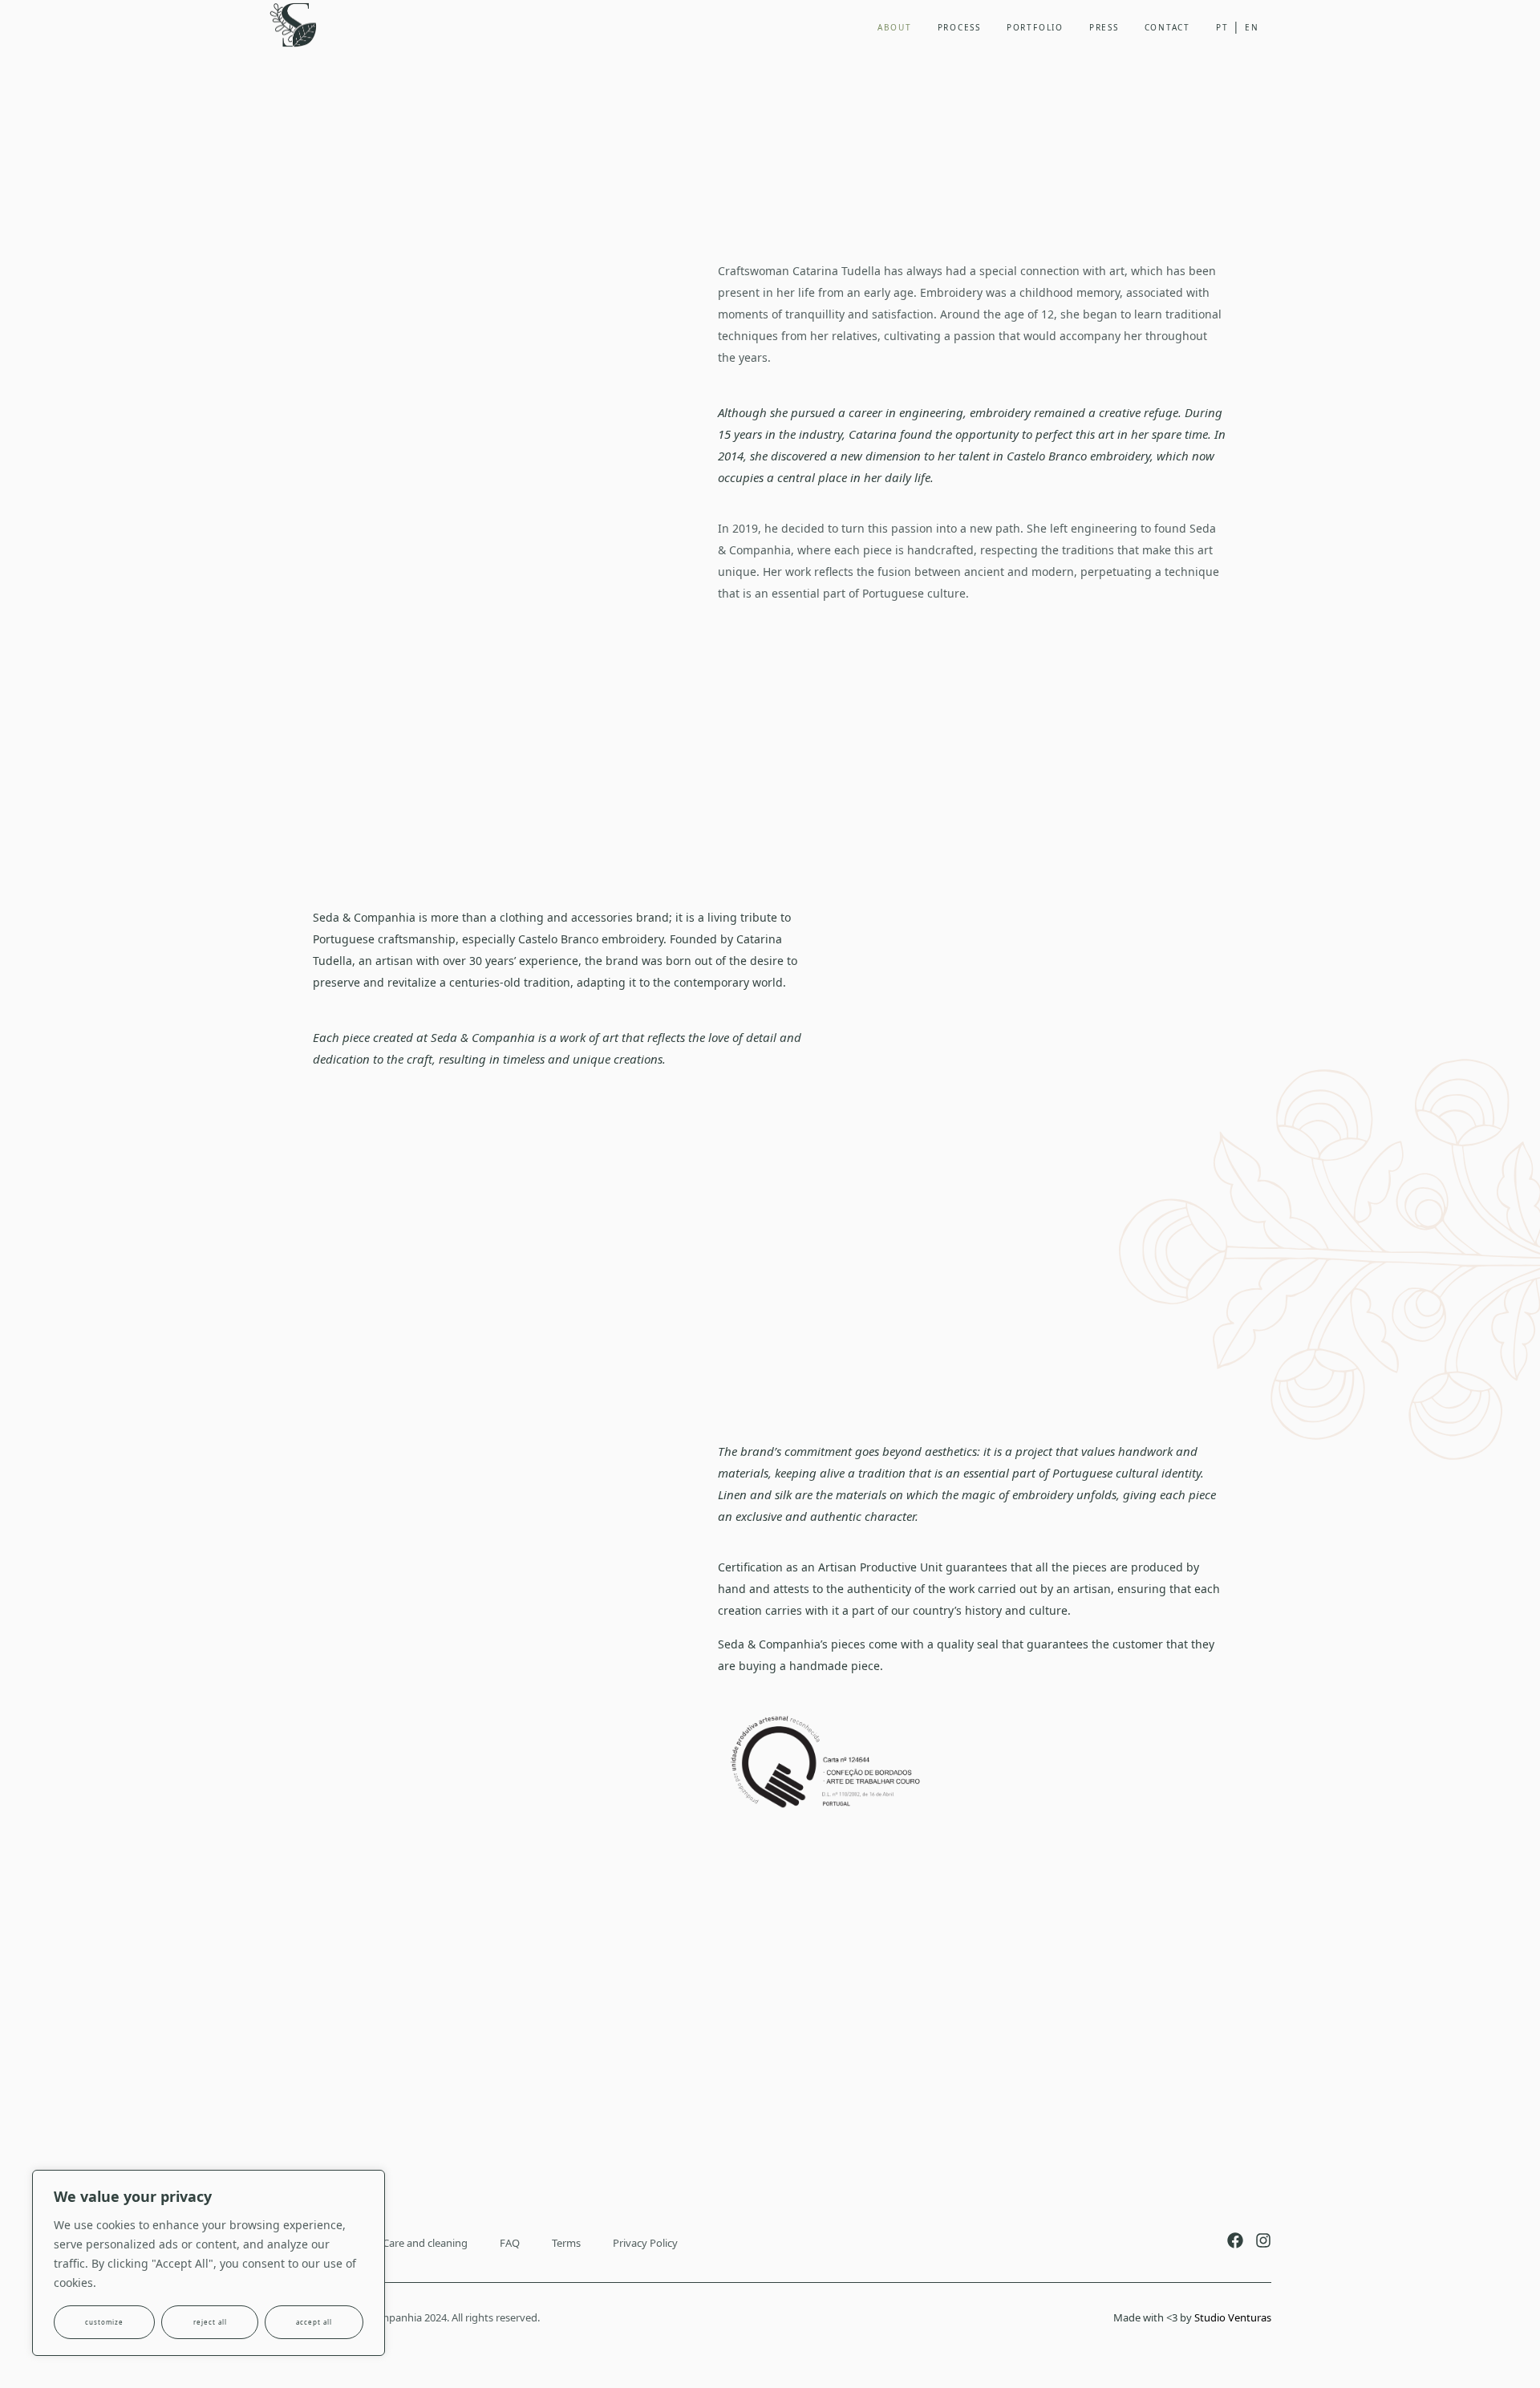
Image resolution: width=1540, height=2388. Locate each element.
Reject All (210, 2322)
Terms (566, 2243)
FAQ (510, 2243)
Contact (1167, 27)
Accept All (314, 2322)
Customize (104, 2322)
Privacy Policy (645, 2243)
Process (959, 27)
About (895, 27)
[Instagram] (1263, 2240)
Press (1104, 27)
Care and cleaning (425, 2243)
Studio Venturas (1233, 2317)
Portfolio (1035, 27)
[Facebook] (1235, 2240)
